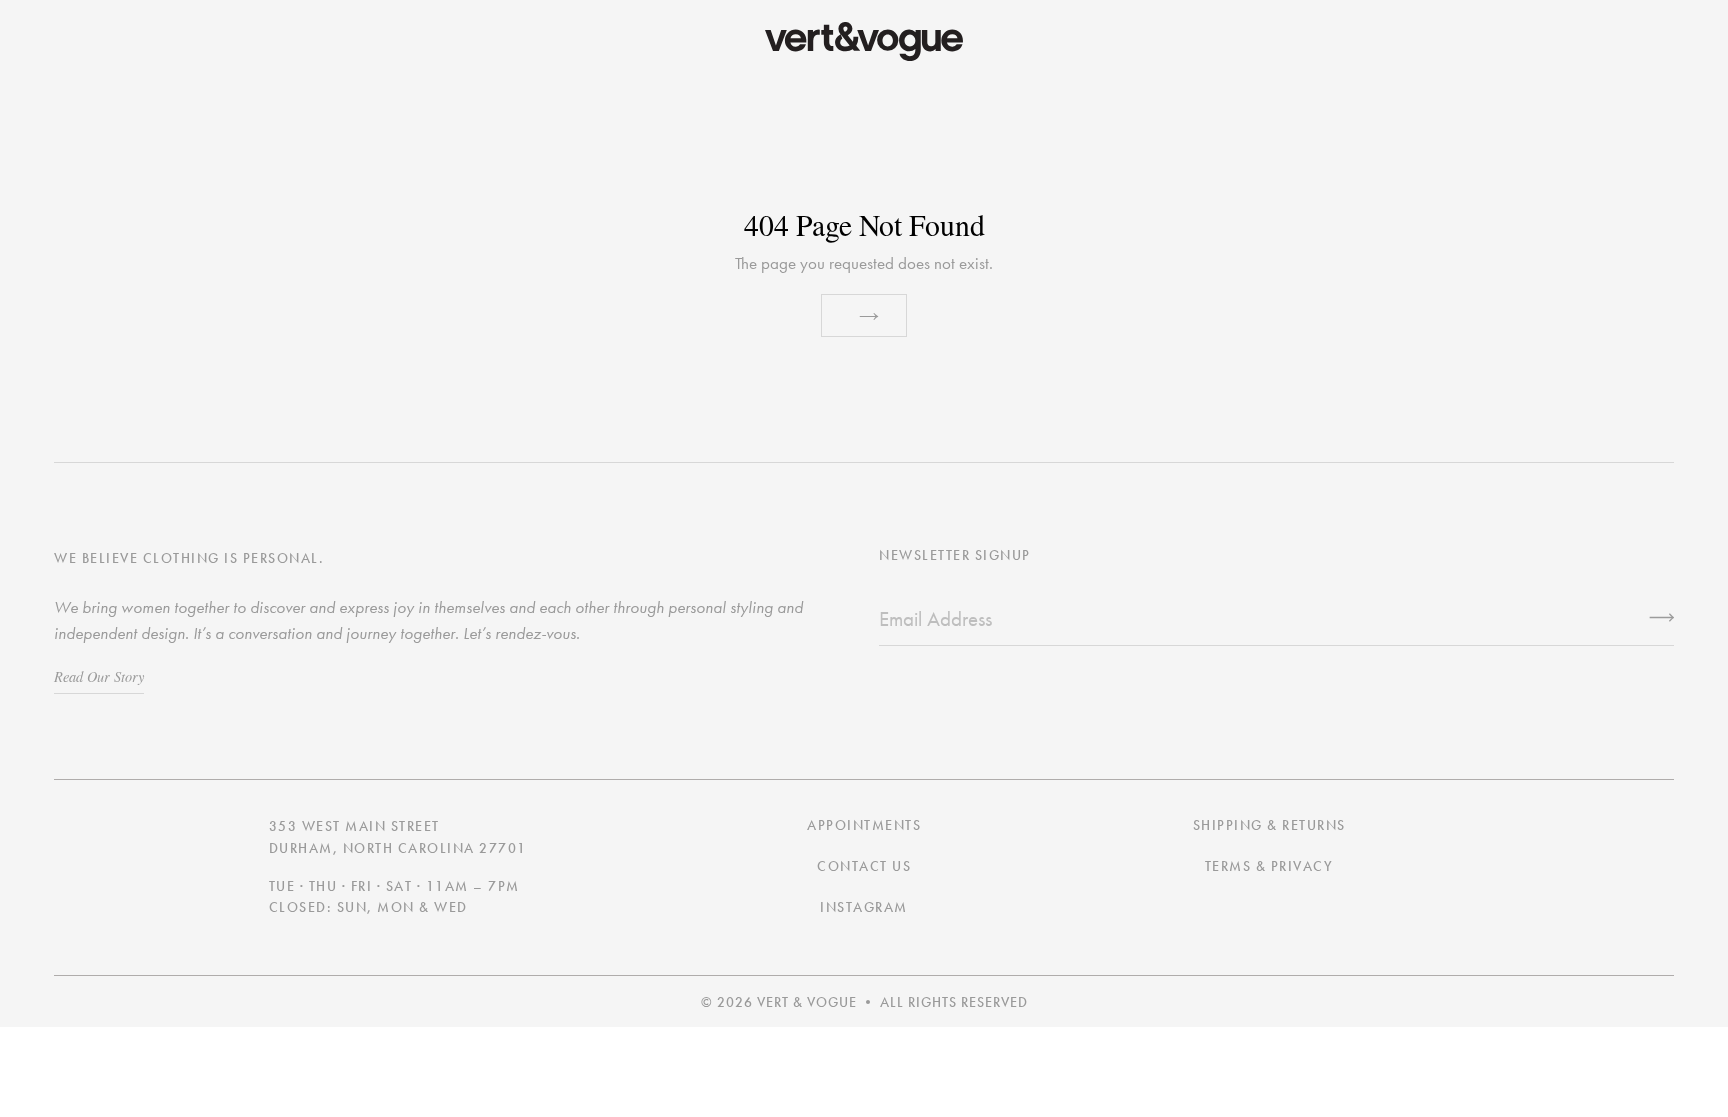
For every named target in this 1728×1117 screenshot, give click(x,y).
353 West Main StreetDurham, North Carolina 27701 (398, 837)
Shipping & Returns (1269, 825)
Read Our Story (99, 676)
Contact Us (864, 866)
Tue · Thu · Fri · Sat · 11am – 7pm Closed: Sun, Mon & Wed (394, 897)
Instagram (864, 907)
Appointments (864, 825)
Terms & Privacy (1269, 866)
